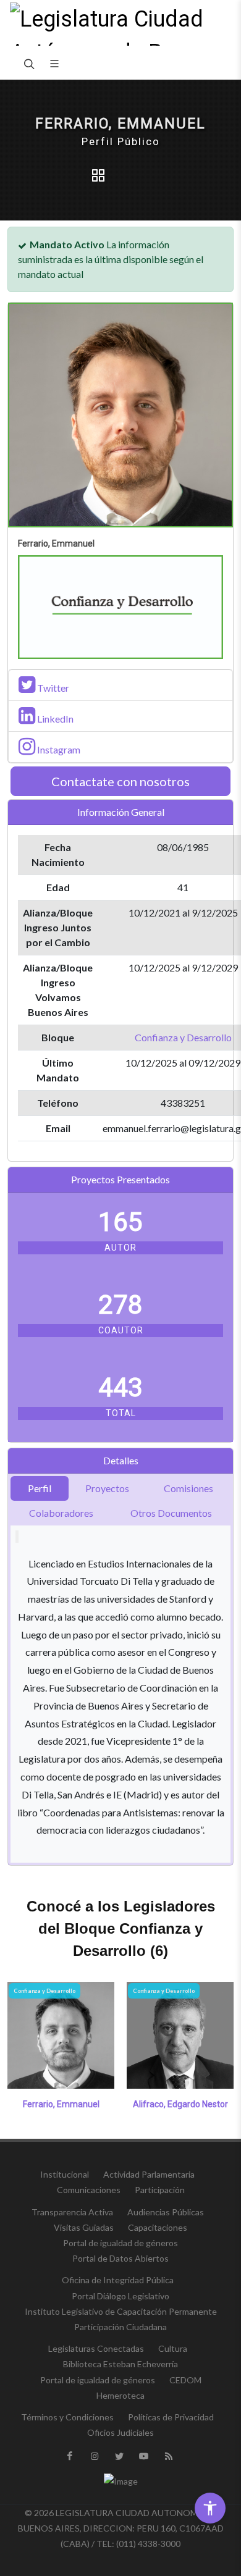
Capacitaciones (158, 2227)
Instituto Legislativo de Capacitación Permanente (121, 2311)
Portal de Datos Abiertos (120, 2258)
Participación (160, 2190)
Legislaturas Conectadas (96, 2348)
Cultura (173, 2348)
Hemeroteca (120, 2395)
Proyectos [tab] (107, 1488)
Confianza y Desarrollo (183, 1037)
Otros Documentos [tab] (171, 1513)
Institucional (65, 2174)
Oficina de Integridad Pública (118, 2280)
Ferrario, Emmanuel (61, 2104)
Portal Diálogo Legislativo (120, 2296)
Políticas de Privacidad (171, 2417)
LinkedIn (54, 719)
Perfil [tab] (40, 1488)
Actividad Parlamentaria (149, 2174)
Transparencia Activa (72, 2212)
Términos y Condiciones (67, 2417)
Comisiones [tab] (188, 1488)
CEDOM (185, 2380)
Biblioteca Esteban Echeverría (120, 2364)
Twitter (52, 688)
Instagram (58, 749)
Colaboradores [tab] (61, 1513)
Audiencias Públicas (166, 2212)
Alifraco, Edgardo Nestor (180, 2104)
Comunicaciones (89, 2190)
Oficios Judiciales (120, 2432)
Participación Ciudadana (120, 2327)
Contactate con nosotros (120, 781)
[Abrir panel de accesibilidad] (210, 2508)
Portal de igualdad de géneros (120, 2243)
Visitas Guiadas (84, 2227)
